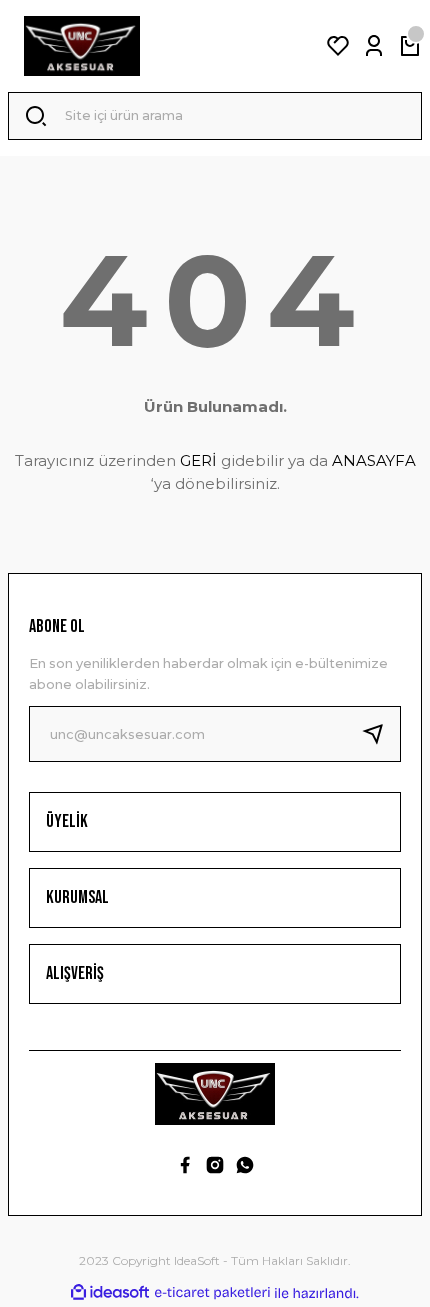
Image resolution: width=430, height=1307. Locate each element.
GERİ (198, 460)
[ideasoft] (110, 1293)
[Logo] (82, 46)
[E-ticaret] (212, 1293)
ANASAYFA (374, 460)
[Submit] (381, 734)
